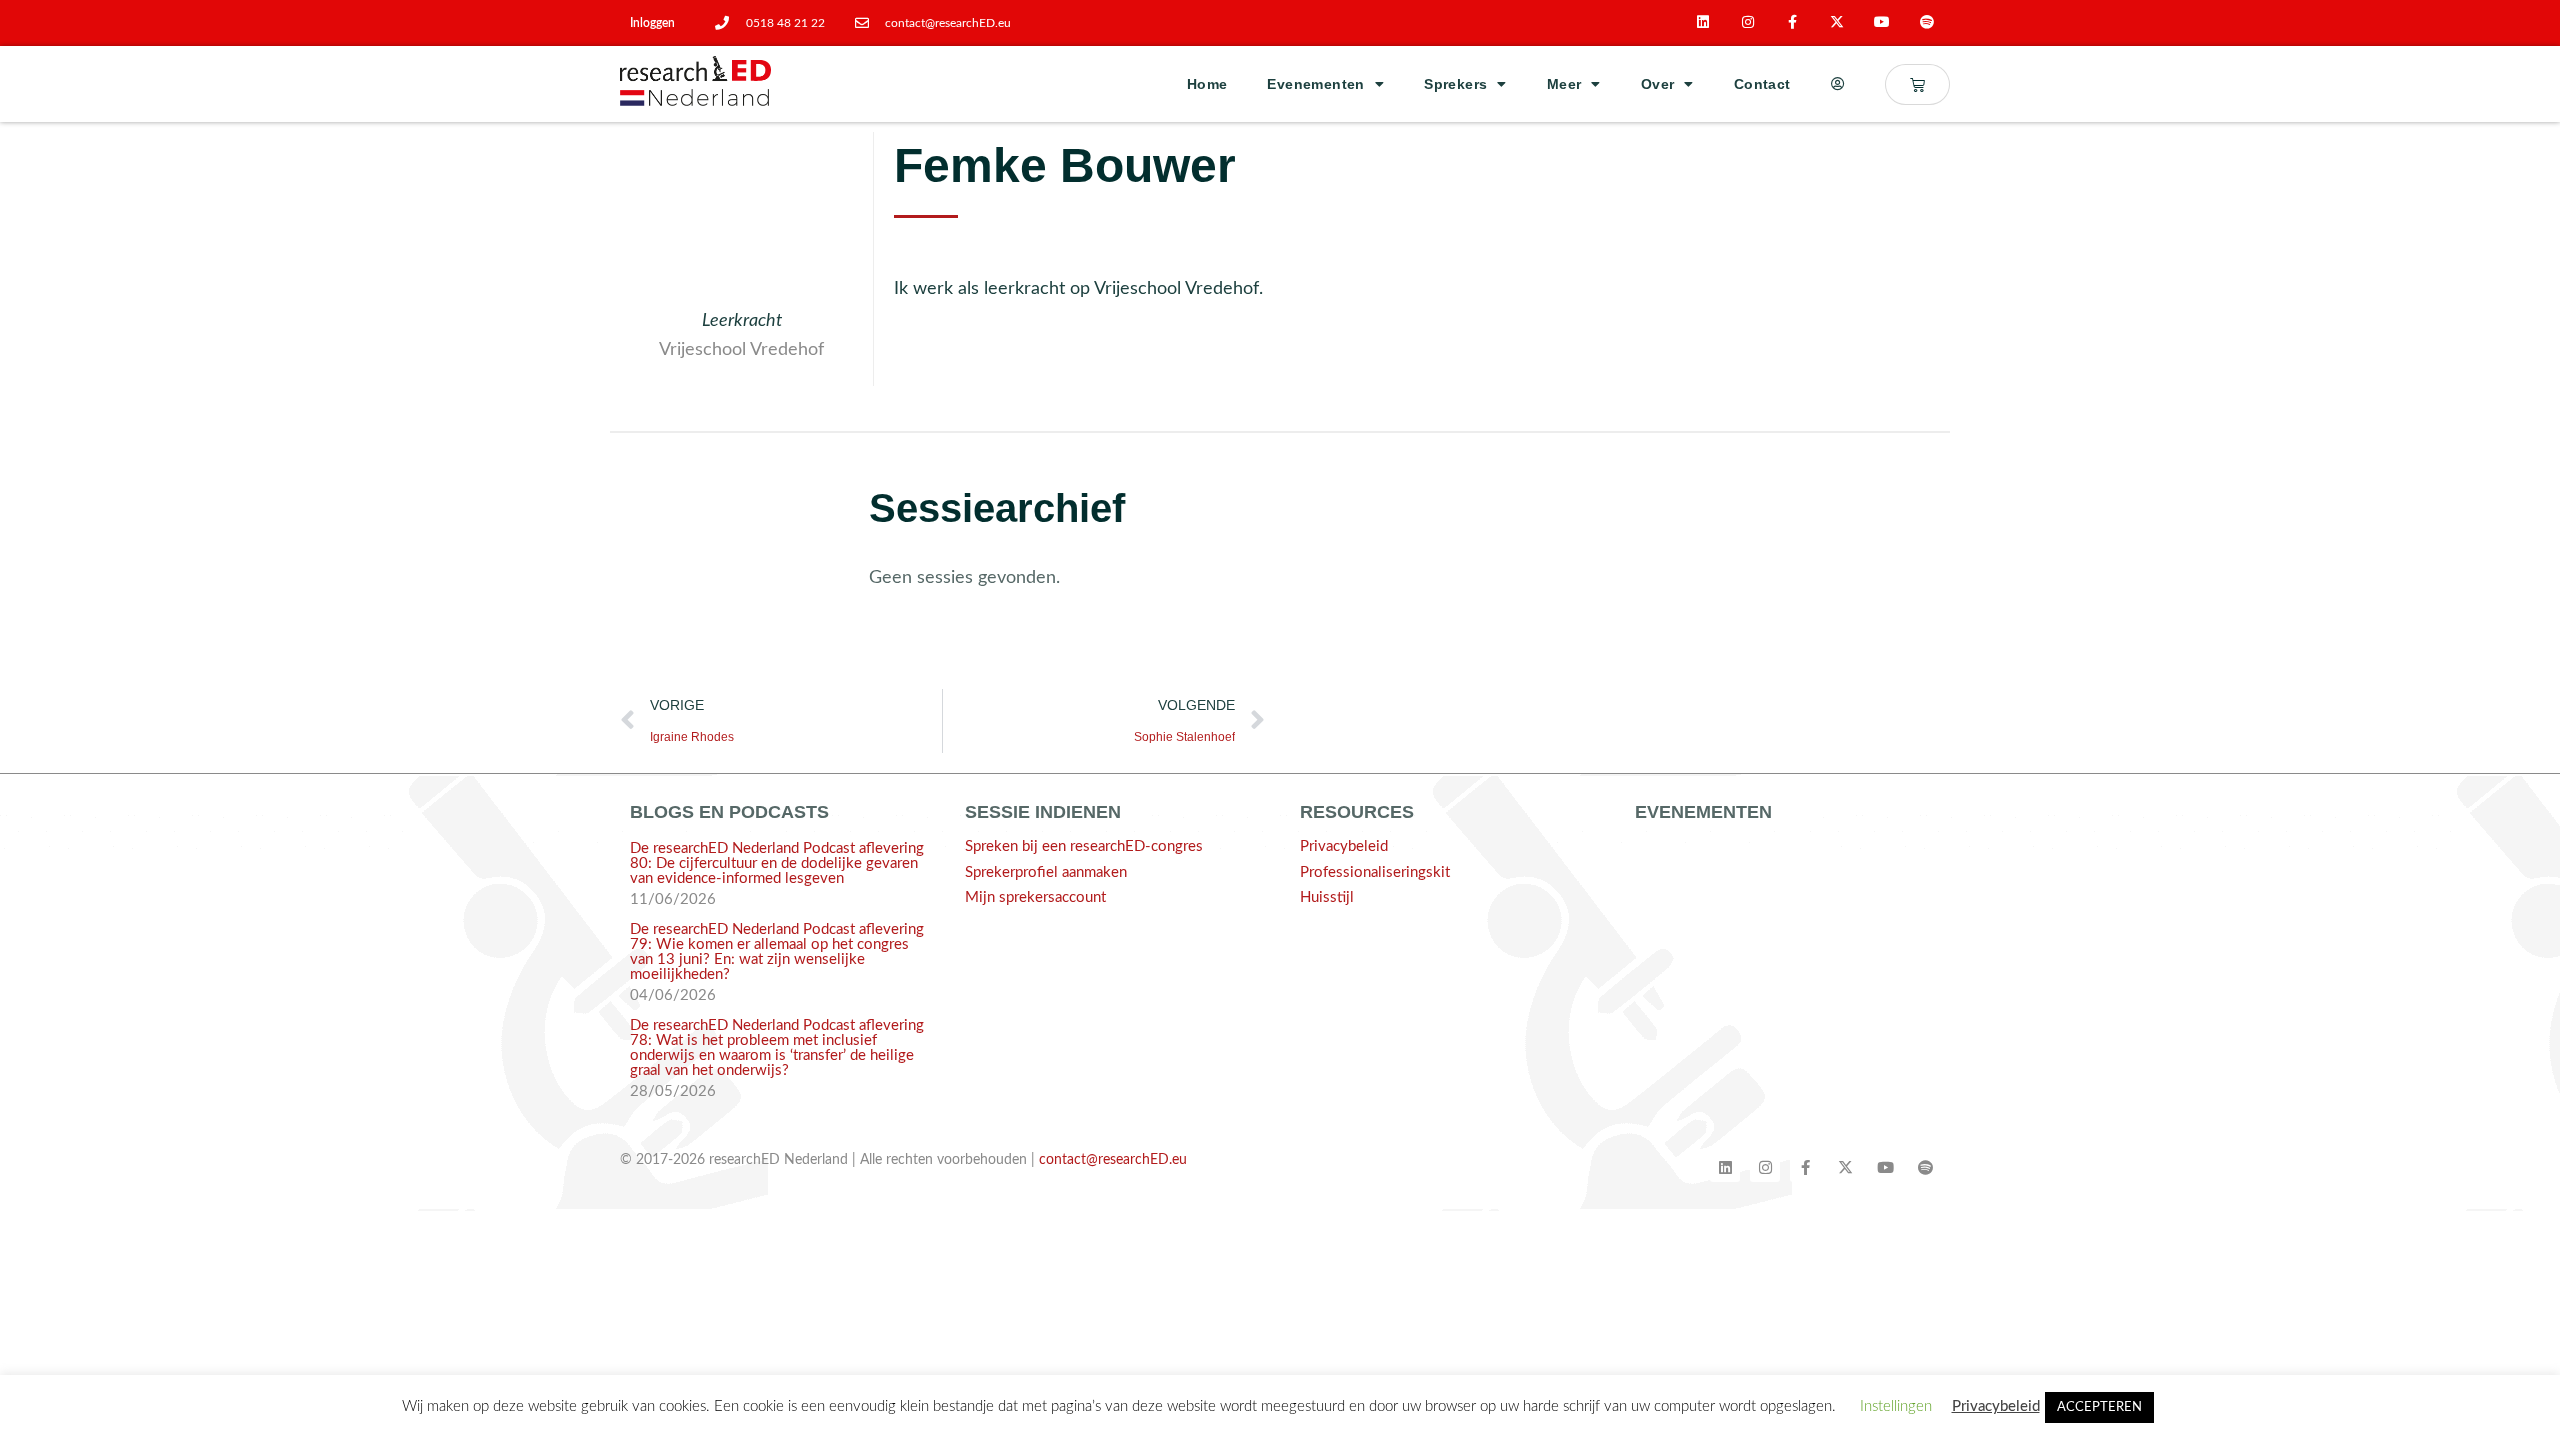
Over (1658, 84)
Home (1207, 84)
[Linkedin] (1703, 22)
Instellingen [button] (1896, 1406)
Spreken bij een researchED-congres (1084, 846)
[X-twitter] (1837, 22)
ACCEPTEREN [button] (2099, 1407)
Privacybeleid (1344, 846)
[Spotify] (1927, 22)
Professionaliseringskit (1375, 872)
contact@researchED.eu (1113, 1160)
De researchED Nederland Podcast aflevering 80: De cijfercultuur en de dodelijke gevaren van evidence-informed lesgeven (777, 863)
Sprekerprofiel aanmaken (1046, 872)
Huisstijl (1327, 897)
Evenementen (1315, 84)
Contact (1762, 84)
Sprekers (1455, 84)
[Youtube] (1882, 22)
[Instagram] (1747, 22)
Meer (1564, 84)
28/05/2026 (673, 1091)
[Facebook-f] (1792, 22)
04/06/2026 (673, 995)
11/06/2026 (673, 899)
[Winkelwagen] (1917, 84)
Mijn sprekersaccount (1035, 897)
